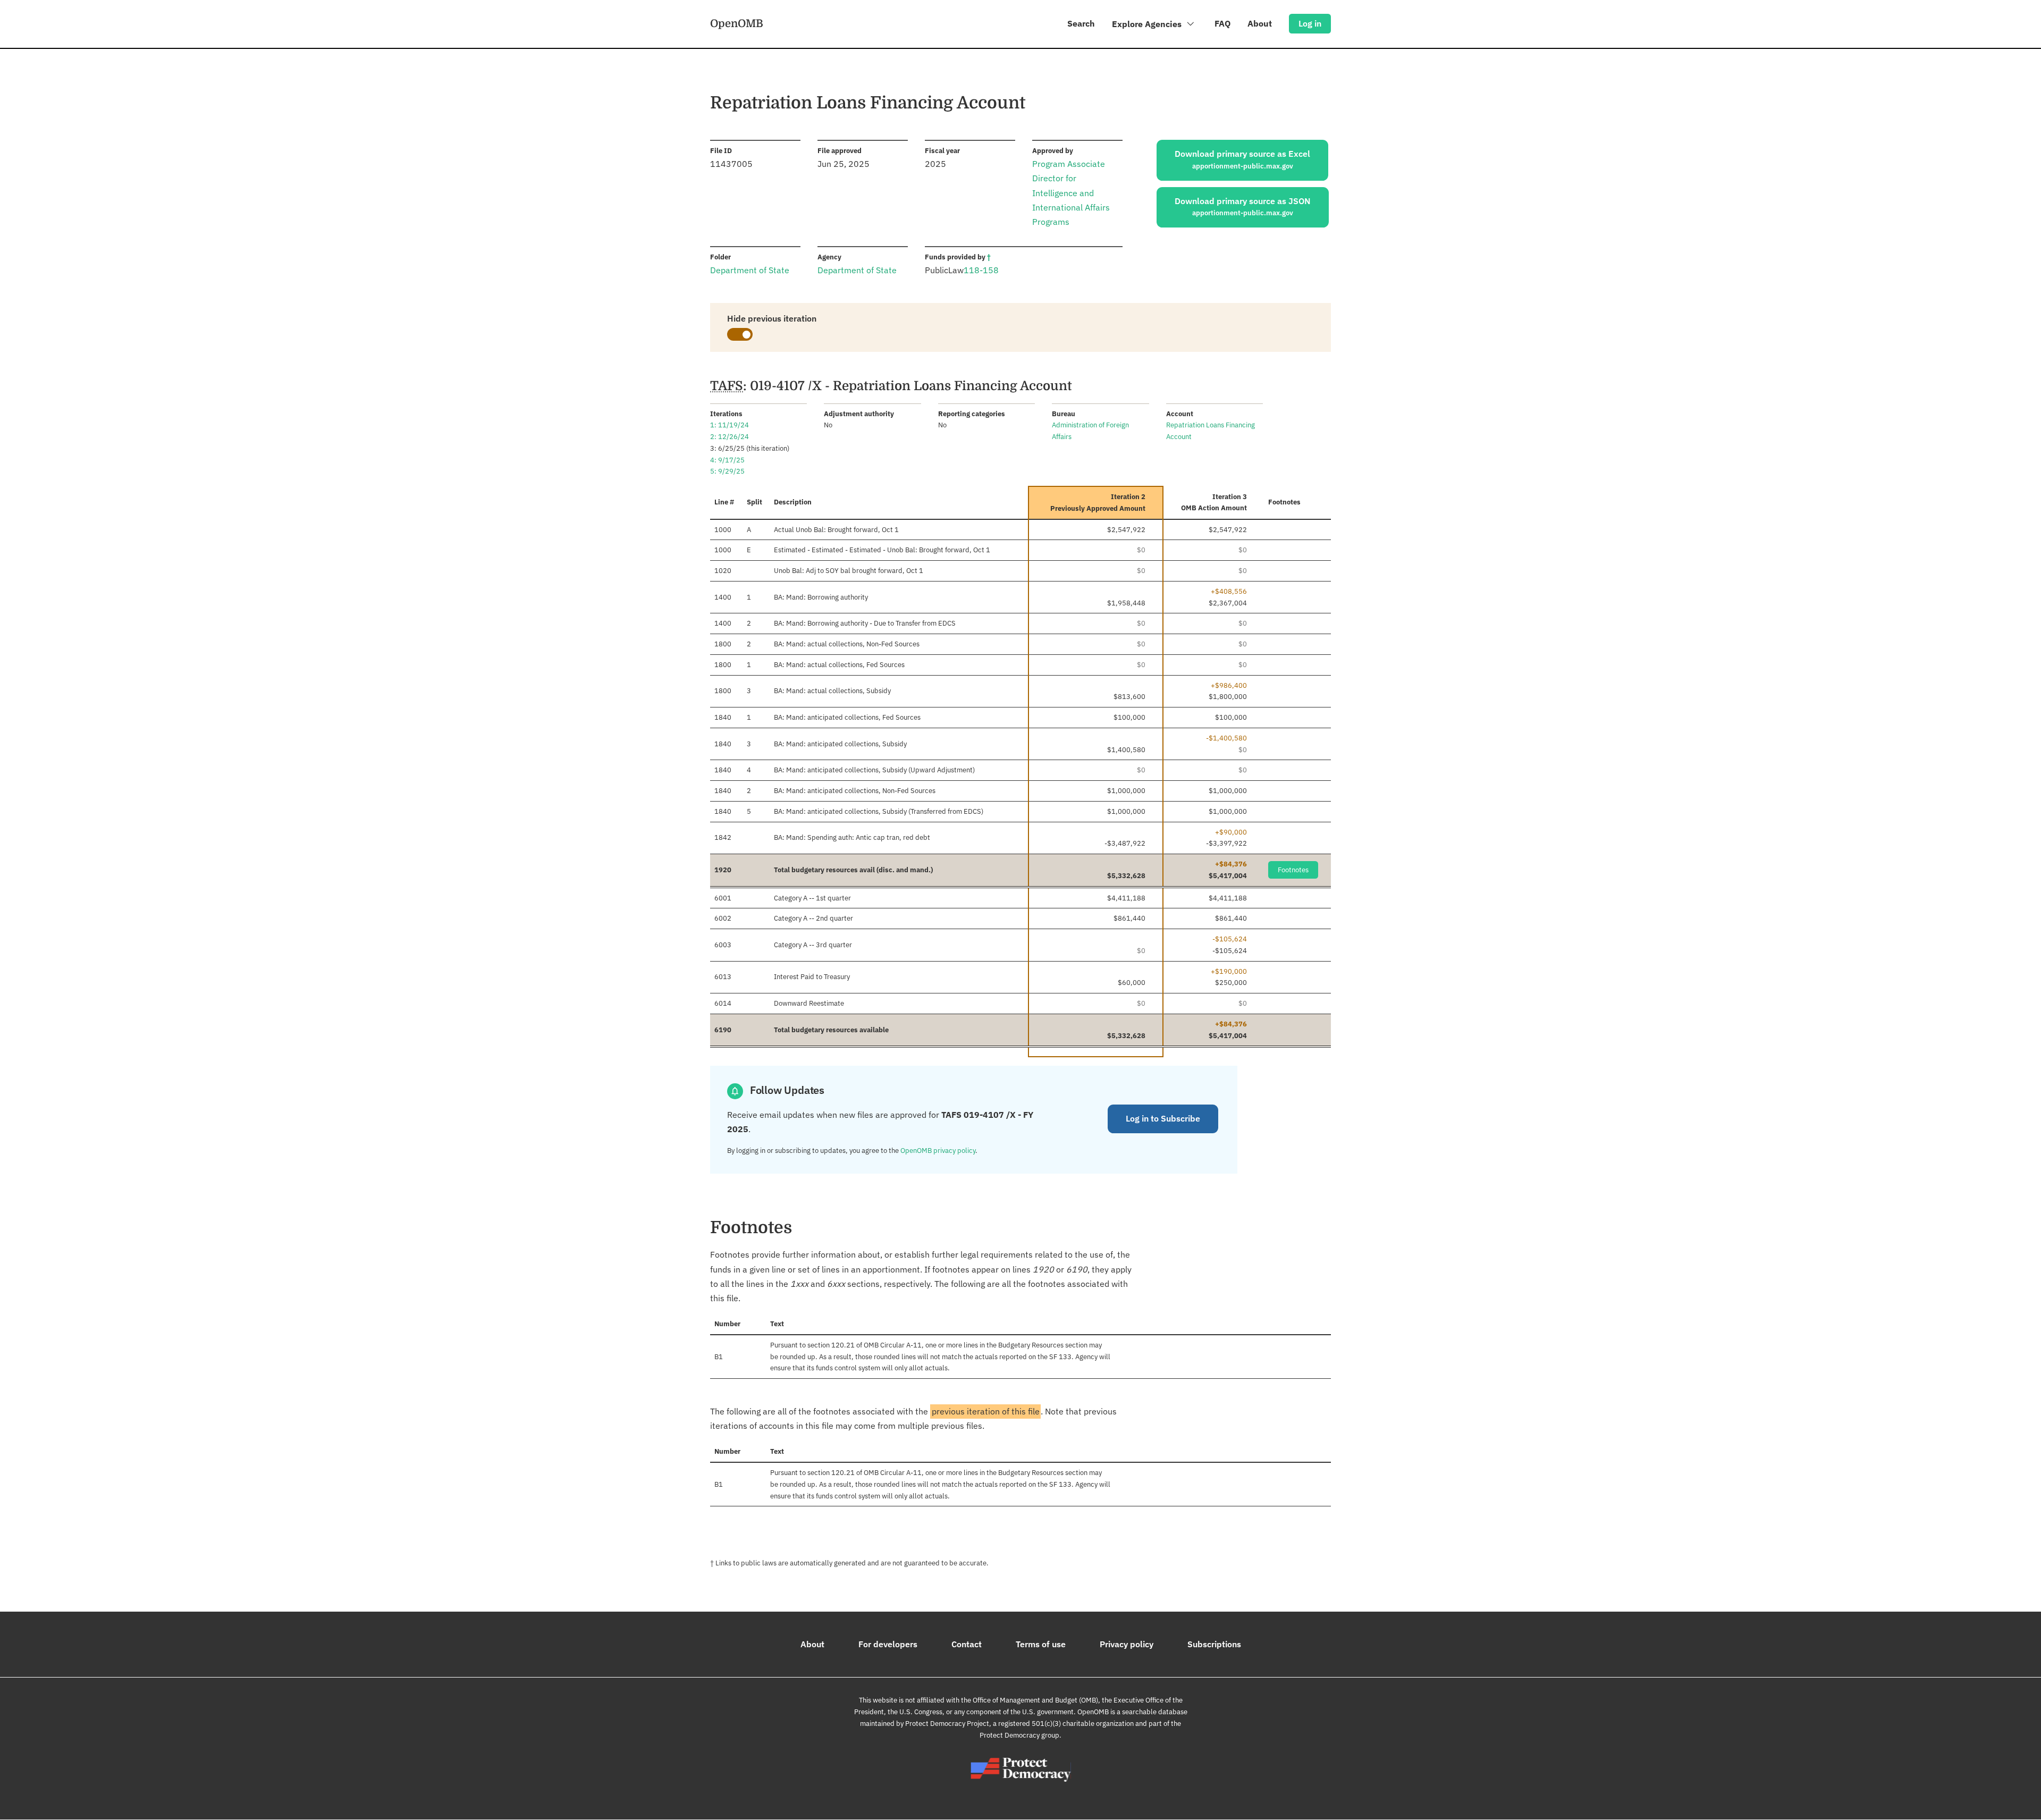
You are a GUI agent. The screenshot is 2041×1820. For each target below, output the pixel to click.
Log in (1310, 23)
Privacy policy (1127, 1644)
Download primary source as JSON (1243, 207)
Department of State (750, 270)
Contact (967, 1644)
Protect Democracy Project (947, 1724)
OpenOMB (737, 23)
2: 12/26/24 (729, 437)
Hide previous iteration (772, 318)
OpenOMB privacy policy (938, 1151)
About (1260, 23)
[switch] (740, 334)
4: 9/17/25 (727, 460)
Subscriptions (1214, 1644)
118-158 (981, 270)
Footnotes (1293, 870)
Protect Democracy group (1019, 1735)
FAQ (1222, 23)
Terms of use (1041, 1644)
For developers (888, 1644)
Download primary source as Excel (1242, 159)
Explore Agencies (1148, 24)
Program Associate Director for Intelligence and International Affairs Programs (1071, 193)
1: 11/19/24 (729, 425)
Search (1081, 23)
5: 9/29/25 (727, 471)
